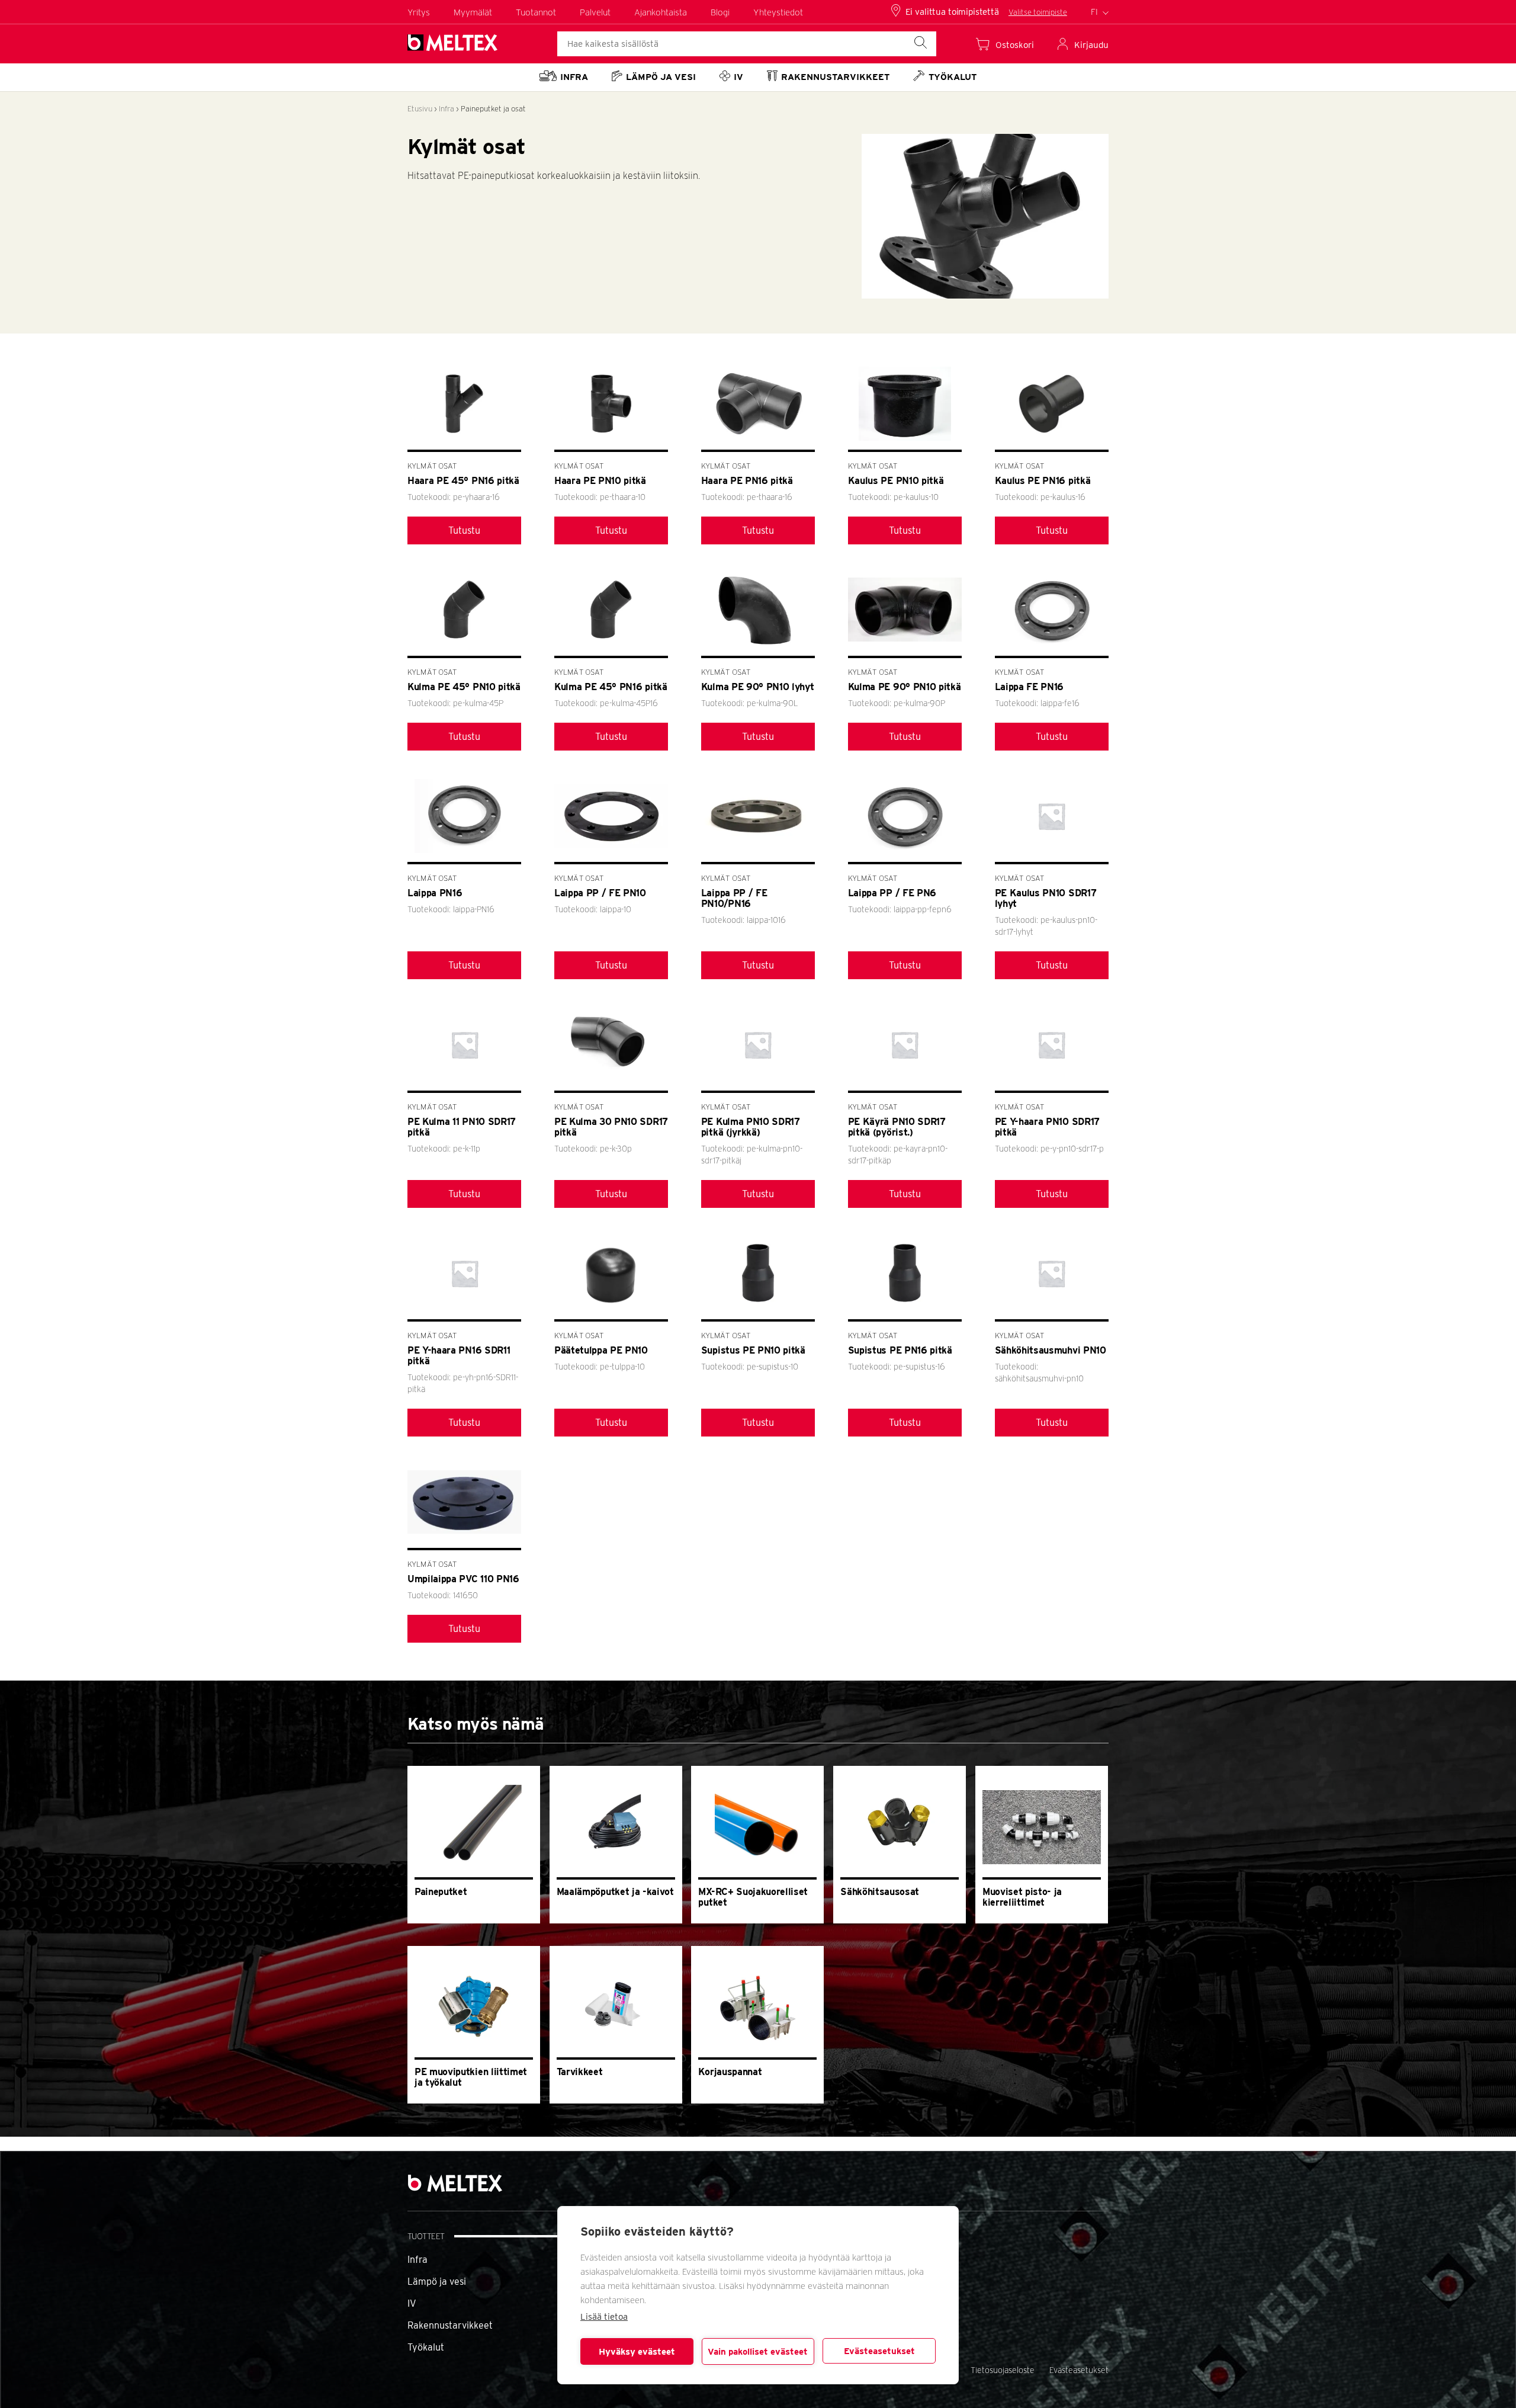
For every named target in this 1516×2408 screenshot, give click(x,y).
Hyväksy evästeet (637, 2352)
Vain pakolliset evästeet (758, 2352)
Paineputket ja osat (493, 109)
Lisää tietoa (604, 2317)
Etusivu (420, 109)
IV (412, 2303)
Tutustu (464, 530)
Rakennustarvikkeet (450, 2325)
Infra (447, 109)
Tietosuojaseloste (1003, 2370)
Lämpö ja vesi (437, 2282)
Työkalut (426, 2347)
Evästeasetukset (879, 2351)
